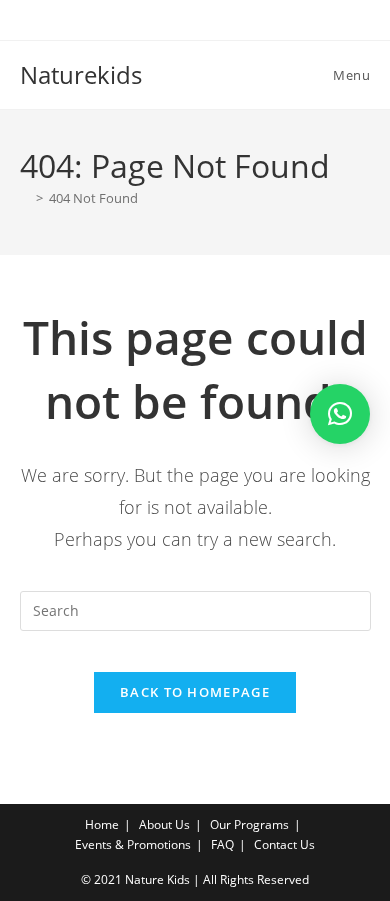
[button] (340, 414)
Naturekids (81, 74)
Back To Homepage (195, 692)
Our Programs (249, 824)
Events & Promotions (133, 844)
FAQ (222, 844)
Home (102, 824)
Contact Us (284, 844)
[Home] (25, 198)
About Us (164, 824)
